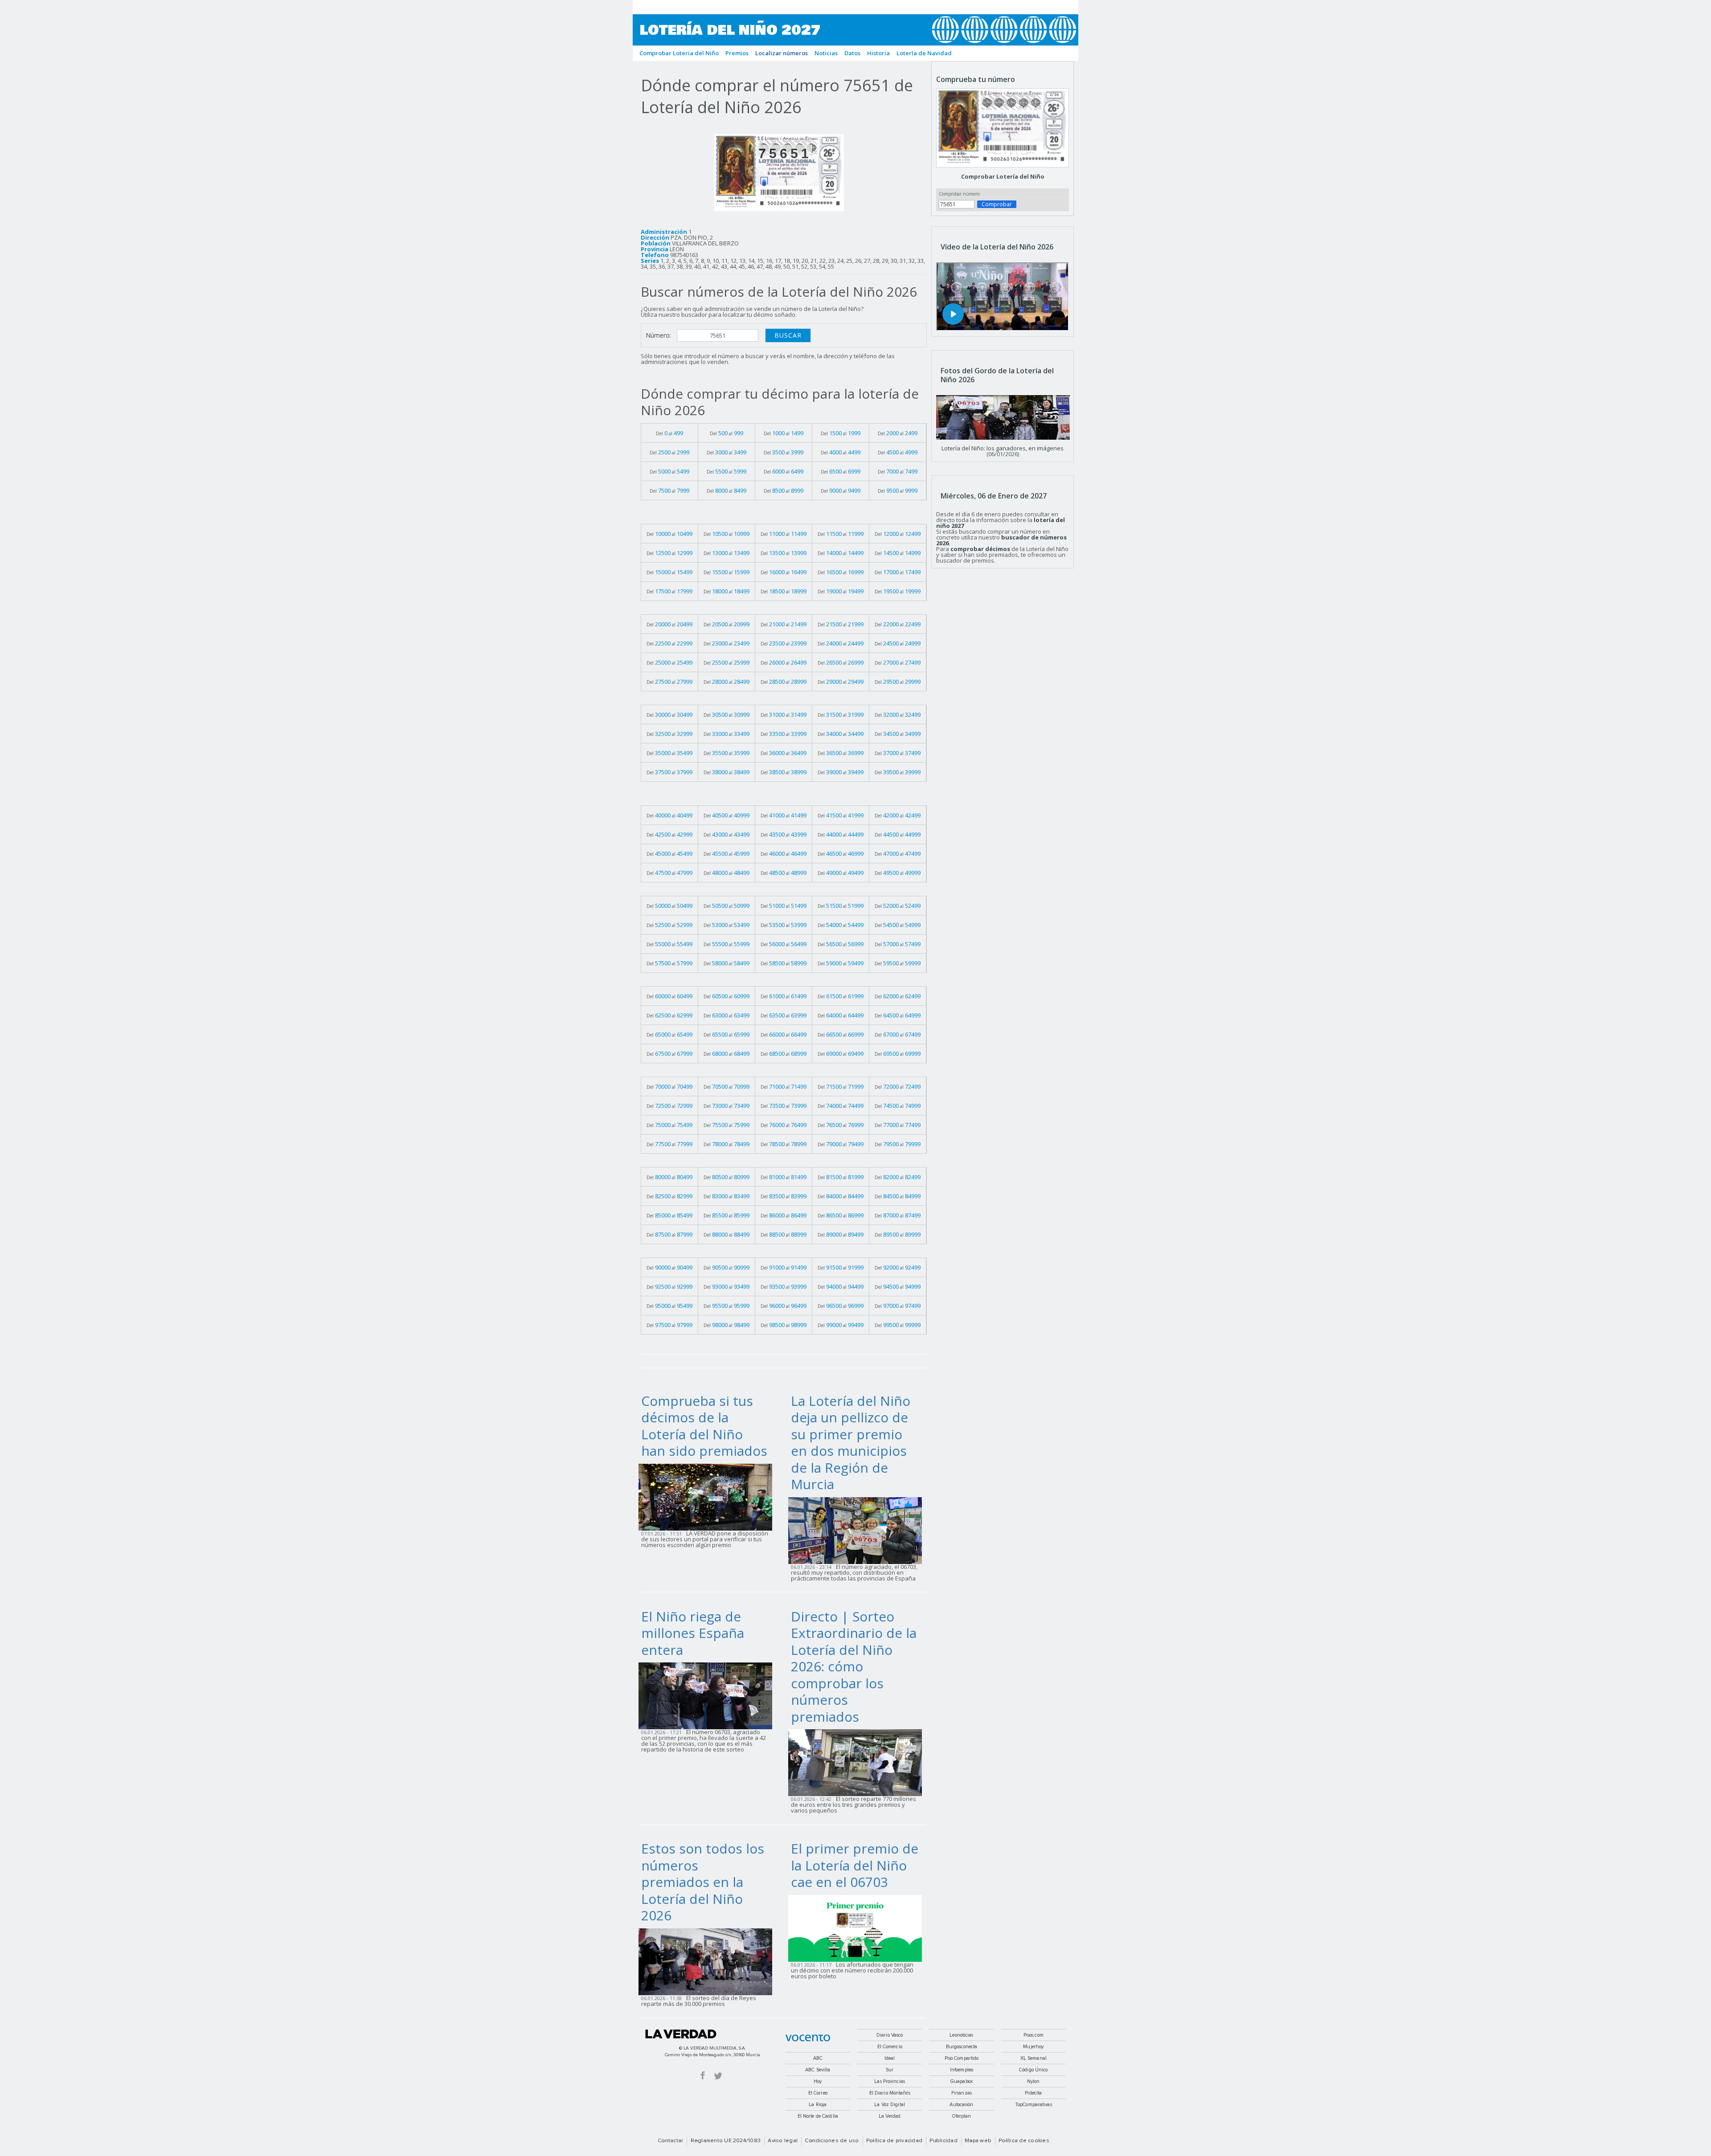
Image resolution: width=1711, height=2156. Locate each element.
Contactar (670, 2141)
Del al (669, 433)
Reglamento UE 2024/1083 (726, 2141)
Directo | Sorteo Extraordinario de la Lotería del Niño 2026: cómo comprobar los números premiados (854, 1666)
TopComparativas (1034, 2105)
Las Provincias (890, 2081)
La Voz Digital (890, 2105)
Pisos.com (1034, 2035)
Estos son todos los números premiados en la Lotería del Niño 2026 (703, 1882)
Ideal (890, 2058)
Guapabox (962, 2081)
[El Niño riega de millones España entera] (708, 1695)
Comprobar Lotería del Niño (1003, 176)
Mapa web (978, 2141)
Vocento (808, 2038)
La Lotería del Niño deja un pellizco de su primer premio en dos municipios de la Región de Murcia (851, 1443)
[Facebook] (703, 2075)
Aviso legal (783, 2141)
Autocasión (961, 2105)
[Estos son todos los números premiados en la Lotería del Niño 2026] (708, 1961)
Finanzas (962, 2093)
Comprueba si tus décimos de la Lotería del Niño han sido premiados (704, 1426)
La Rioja (818, 2105)
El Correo (818, 2093)
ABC (818, 2058)
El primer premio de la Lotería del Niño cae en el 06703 (855, 1865)
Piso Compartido (962, 2058)
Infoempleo (962, 2070)
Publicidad (943, 2141)
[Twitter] (718, 2075)
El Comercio (890, 2047)
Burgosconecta (962, 2047)
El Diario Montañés (890, 2093)
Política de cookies (1024, 2141)
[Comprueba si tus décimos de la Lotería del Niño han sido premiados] (708, 1496)
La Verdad (681, 2034)
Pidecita (1033, 2093)
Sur (890, 2070)
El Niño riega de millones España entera (693, 1633)
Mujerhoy (1033, 2047)
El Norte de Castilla (818, 2116)
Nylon (1034, 2081)
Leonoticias (961, 2035)
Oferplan (962, 2116)
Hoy (818, 2081)
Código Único (1033, 2070)
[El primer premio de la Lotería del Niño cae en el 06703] (858, 1927)
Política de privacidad (894, 2141)
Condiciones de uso (832, 2141)
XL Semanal (1034, 2058)
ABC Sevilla (818, 2070)
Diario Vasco (890, 2035)
